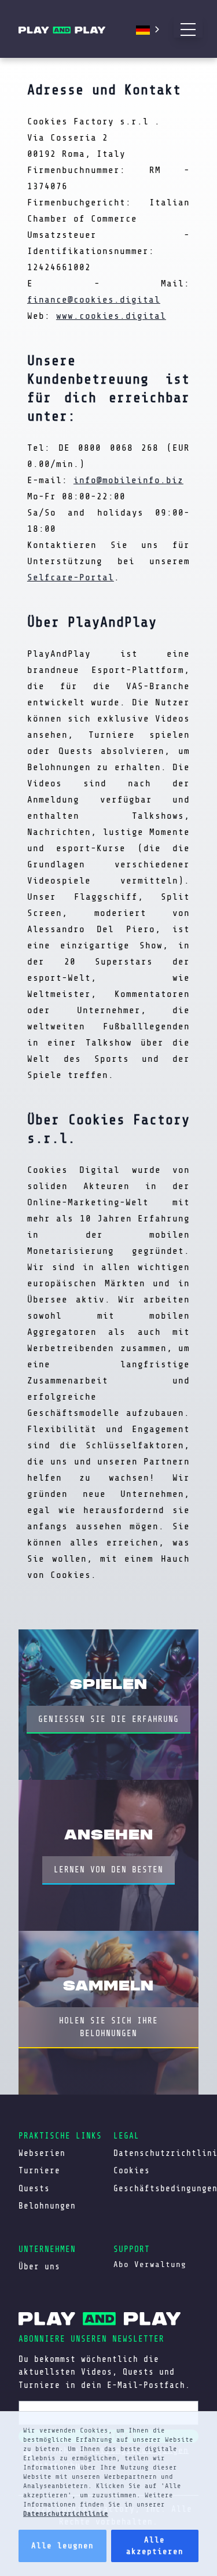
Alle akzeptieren (155, 2546)
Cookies (132, 2170)
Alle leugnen (62, 2546)
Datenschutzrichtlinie (66, 2514)
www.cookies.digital (111, 316)
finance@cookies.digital (94, 300)
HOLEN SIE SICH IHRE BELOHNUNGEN (108, 2027)
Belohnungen (47, 2206)
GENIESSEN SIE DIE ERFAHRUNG (108, 1719)
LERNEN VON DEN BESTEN (108, 1870)
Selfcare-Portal (71, 577)
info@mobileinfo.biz (128, 480)
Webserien (42, 2153)
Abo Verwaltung (150, 2264)
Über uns (39, 2266)
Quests (34, 2188)
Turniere (39, 2170)
